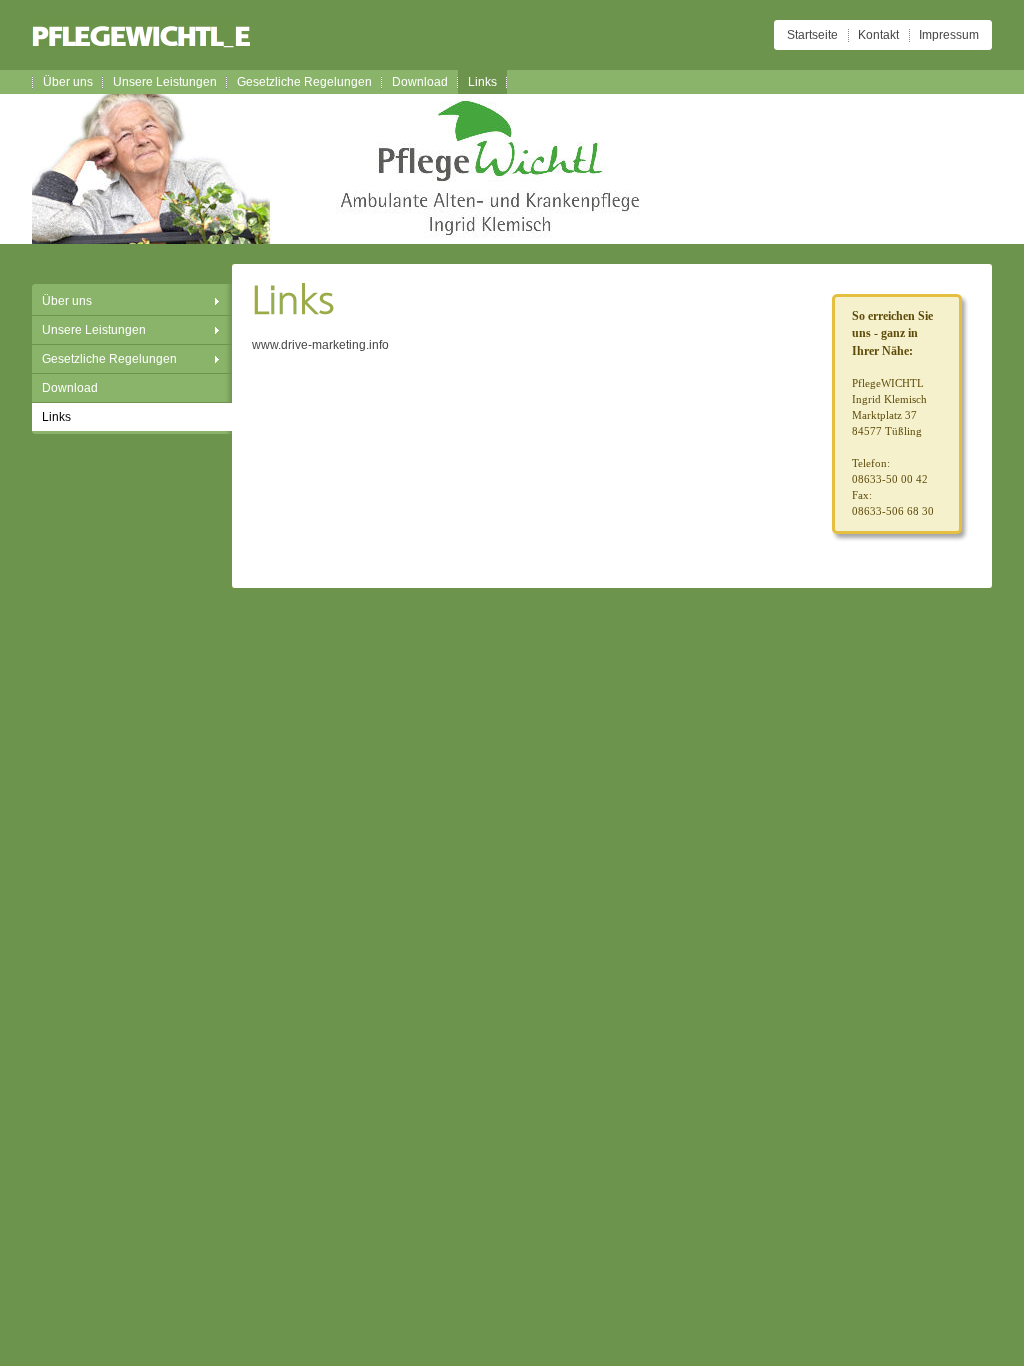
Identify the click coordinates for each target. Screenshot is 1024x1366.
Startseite (812, 35)
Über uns (68, 82)
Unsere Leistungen (165, 82)
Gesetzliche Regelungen (304, 82)
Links (482, 82)
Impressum (949, 35)
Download (420, 82)
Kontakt (878, 35)
